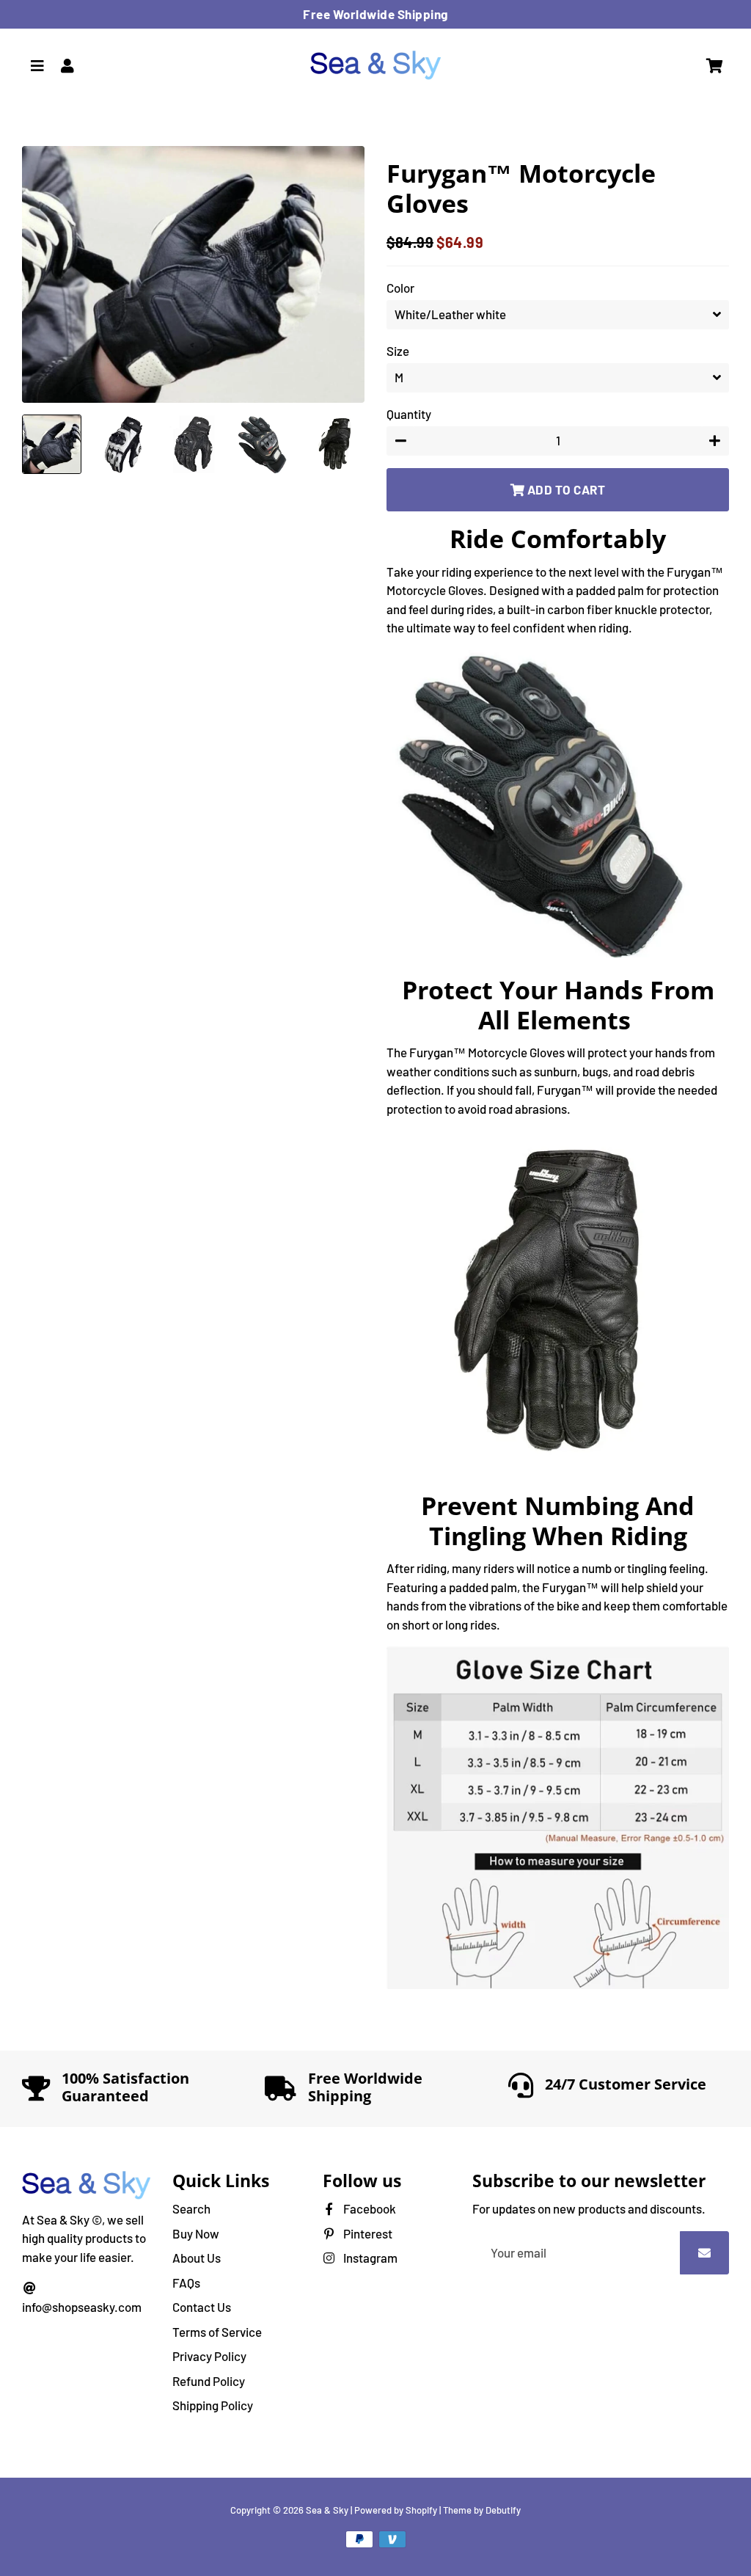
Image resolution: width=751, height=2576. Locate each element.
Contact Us (202, 2307)
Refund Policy (209, 2381)
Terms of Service (217, 2332)
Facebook (369, 2208)
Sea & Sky (327, 2510)
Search (191, 2208)
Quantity (409, 414)
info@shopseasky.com (82, 2307)
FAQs (186, 2283)
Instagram (369, 2258)
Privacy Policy (209, 2356)
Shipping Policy (213, 2405)
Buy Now (196, 2233)
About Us (197, 2258)
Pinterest (367, 2233)
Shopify (421, 2510)
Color (400, 288)
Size (398, 351)
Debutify (503, 2510)
